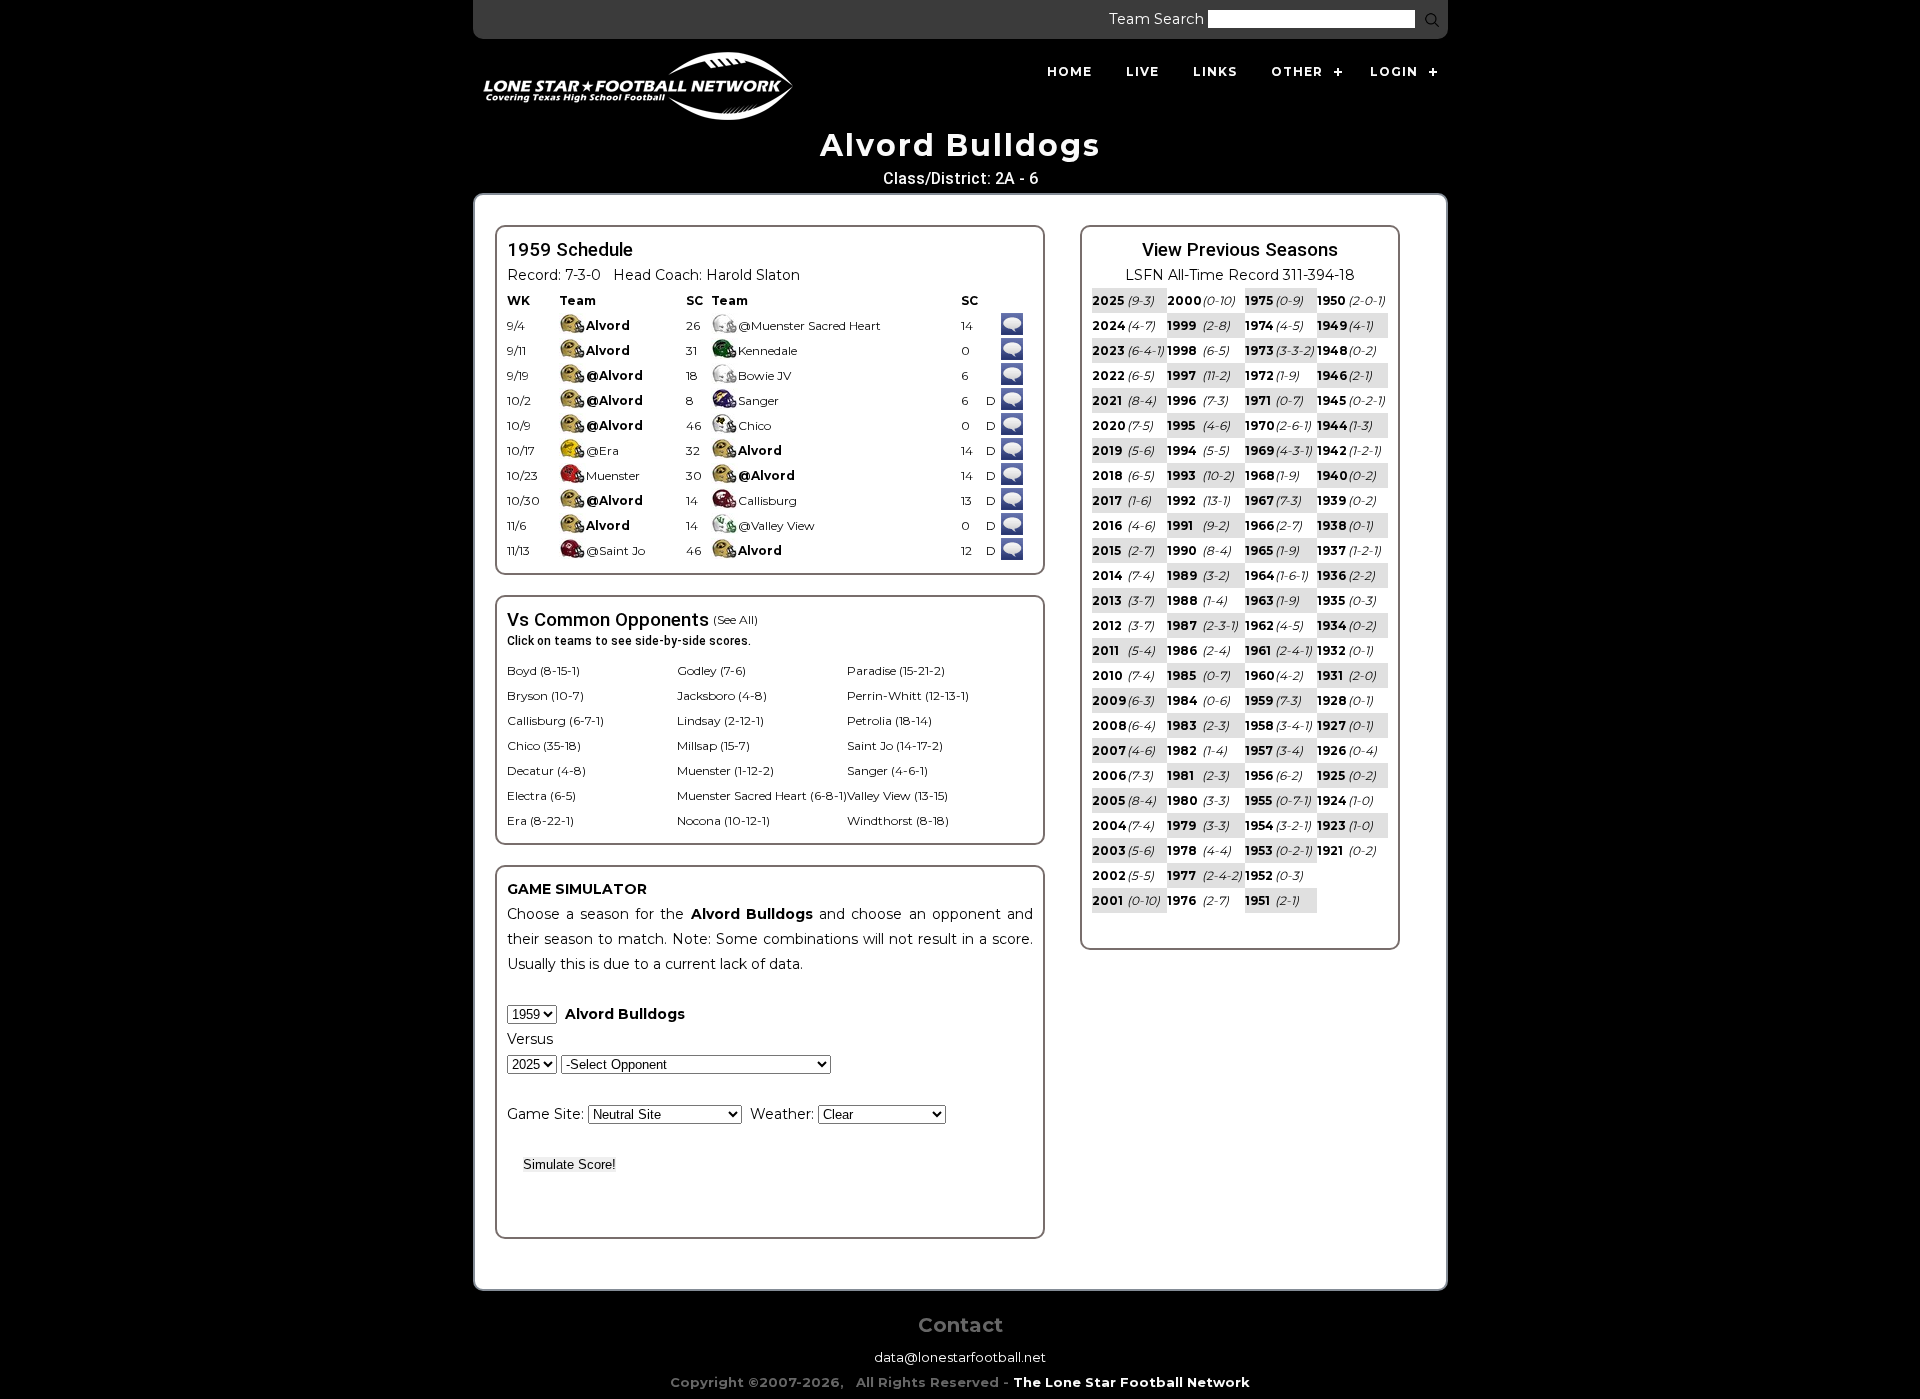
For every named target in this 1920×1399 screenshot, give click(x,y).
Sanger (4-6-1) (887, 770)
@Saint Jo (615, 550)
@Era (602, 450)
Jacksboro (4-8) (722, 695)
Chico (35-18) (544, 745)
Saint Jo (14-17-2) (895, 745)
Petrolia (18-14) (889, 720)
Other (1297, 71)
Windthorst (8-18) (898, 820)
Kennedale (767, 350)
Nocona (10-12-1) (723, 820)
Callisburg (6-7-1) (555, 720)
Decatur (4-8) (546, 770)
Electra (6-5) (541, 795)
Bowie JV (764, 375)
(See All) (735, 619)
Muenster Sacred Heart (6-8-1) (762, 795)
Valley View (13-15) (897, 795)
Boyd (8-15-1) (543, 670)
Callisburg (767, 500)
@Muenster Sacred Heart (809, 325)
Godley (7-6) (711, 670)
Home (1069, 71)
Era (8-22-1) (540, 820)
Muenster (613, 475)
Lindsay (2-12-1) (720, 720)
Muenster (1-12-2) (725, 770)
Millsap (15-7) (713, 745)
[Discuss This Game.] (1012, 325)
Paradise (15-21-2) (896, 670)
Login (1394, 71)
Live (1142, 71)
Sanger (758, 400)
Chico (754, 425)
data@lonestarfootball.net (960, 1357)
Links (1215, 71)
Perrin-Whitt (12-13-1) (908, 695)
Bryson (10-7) (545, 695)
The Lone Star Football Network (1131, 1382)
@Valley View (776, 525)
